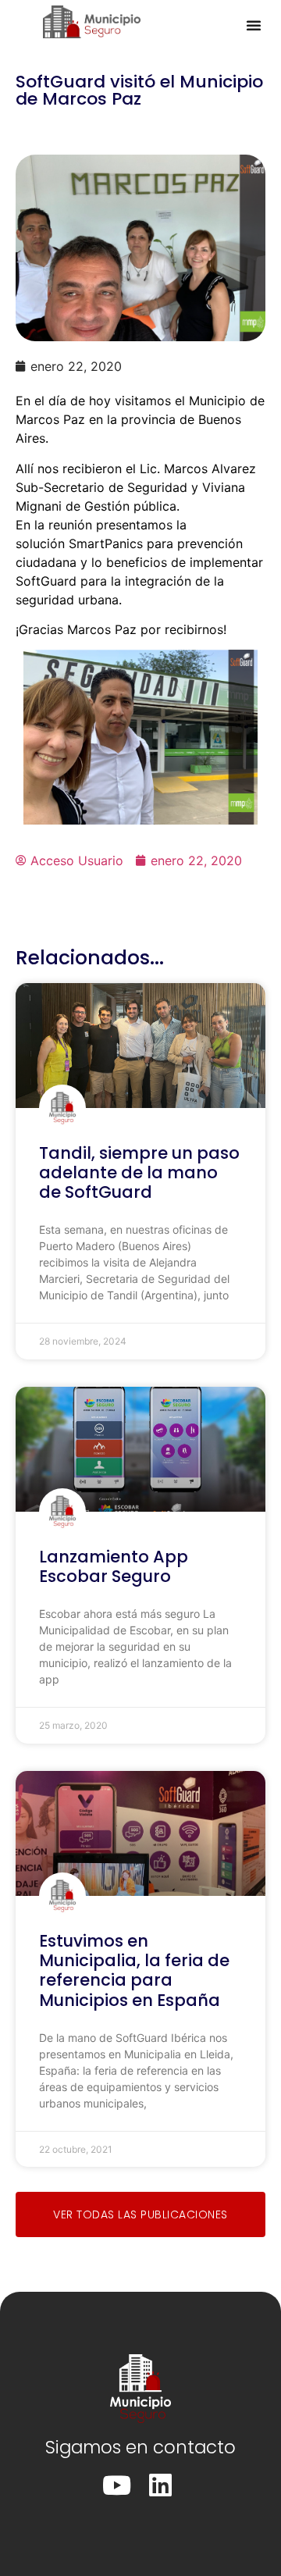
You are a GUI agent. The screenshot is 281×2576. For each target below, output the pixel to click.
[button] (254, 25)
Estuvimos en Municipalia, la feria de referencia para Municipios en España (134, 1970)
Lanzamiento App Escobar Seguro (114, 1566)
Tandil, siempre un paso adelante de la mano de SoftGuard (139, 1172)
